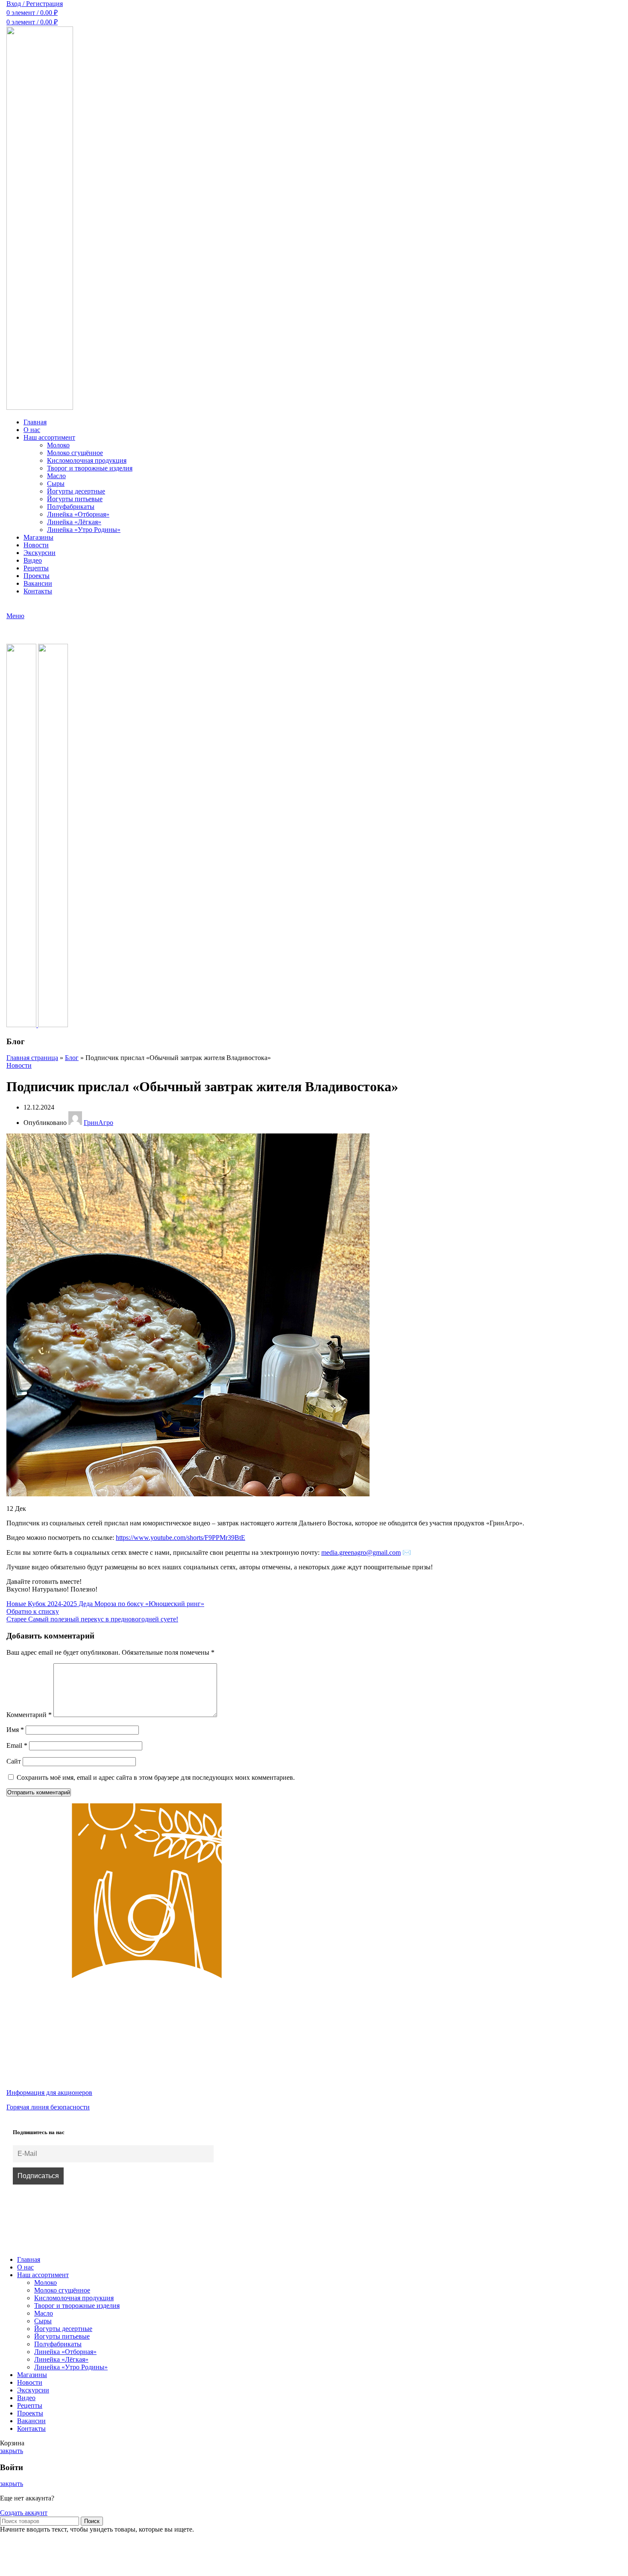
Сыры (56, 483)
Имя (15, 1730)
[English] (23, 606)
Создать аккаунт (24, 2513)
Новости (19, 1065)
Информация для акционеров (49, 2093)
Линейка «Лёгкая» (74, 522)
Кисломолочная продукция (87, 460)
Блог (72, 1058)
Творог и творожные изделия (90, 468)
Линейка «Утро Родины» (84, 530)
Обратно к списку (33, 1611)
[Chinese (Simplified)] (34, 606)
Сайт (14, 1761)
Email (17, 1745)
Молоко (58, 445)
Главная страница (32, 1058)
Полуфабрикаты (71, 507)
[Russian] (12, 606)
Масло (56, 476)
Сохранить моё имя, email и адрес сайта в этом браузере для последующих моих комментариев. (156, 1777)
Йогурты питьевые (75, 499)
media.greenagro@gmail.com (361, 1552)
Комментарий (29, 1715)
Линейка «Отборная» (78, 514)
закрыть (12, 2451)
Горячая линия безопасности (48, 2107)
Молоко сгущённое (75, 453)
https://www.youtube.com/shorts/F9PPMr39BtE (180, 1538)
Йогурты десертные (76, 491)
